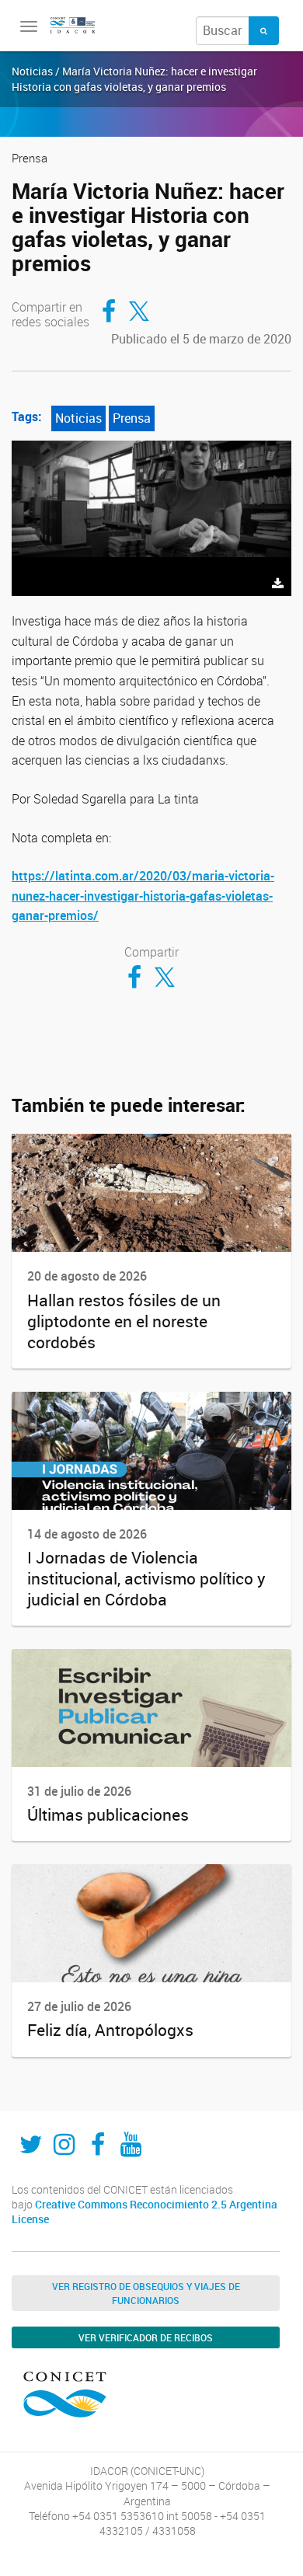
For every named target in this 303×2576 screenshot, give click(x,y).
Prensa (132, 418)
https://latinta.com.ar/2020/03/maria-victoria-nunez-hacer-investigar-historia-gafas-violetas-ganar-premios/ (143, 896)
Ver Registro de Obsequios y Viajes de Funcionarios (146, 2293)
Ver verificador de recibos (146, 2337)
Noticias (78, 418)
